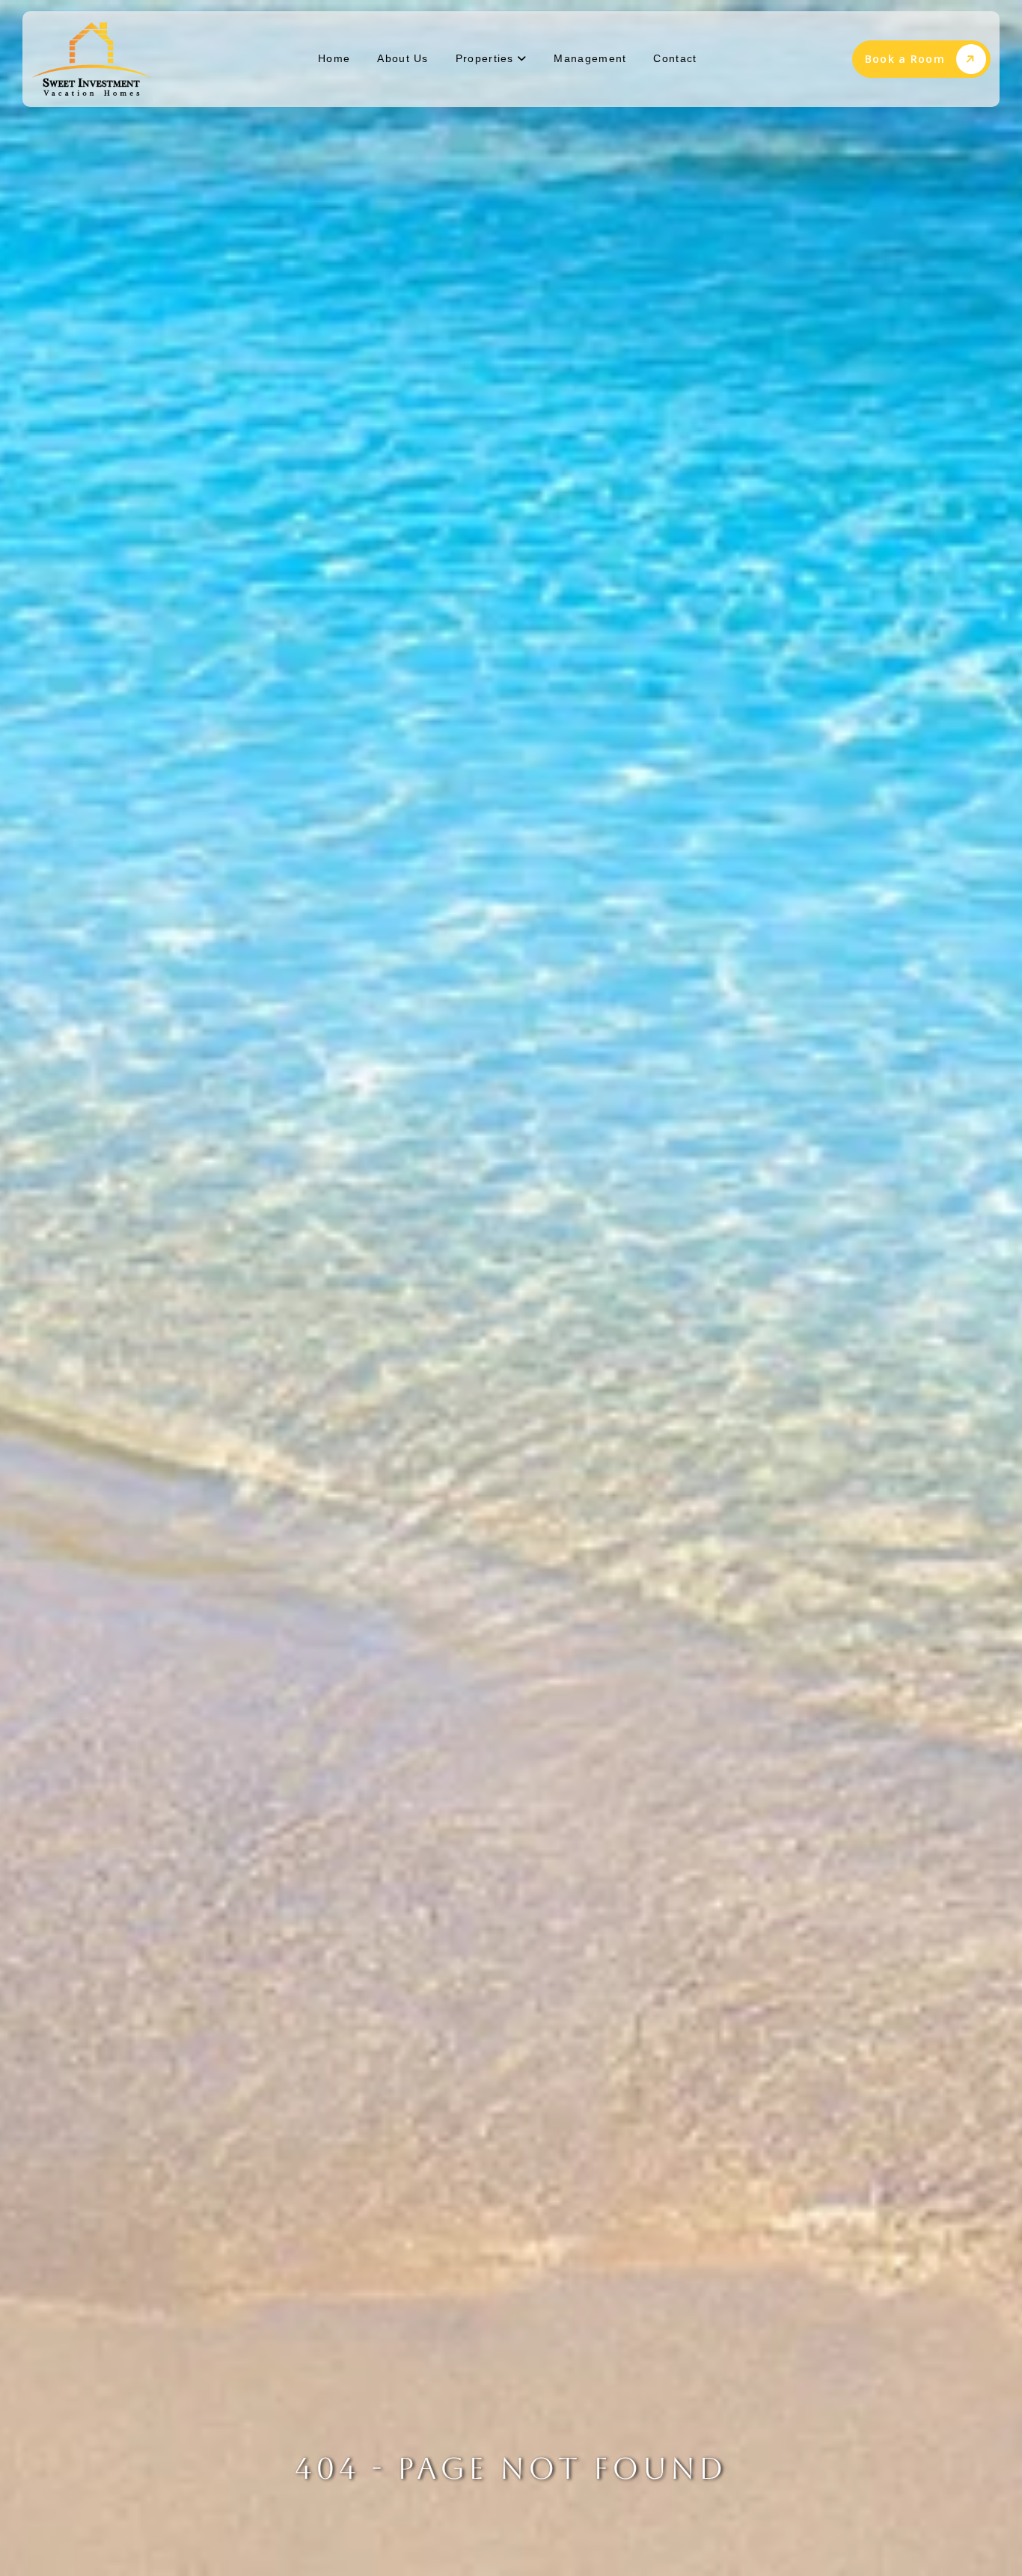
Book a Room (905, 59)
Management (590, 58)
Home (334, 58)
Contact (675, 58)
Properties (487, 58)
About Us (403, 58)
